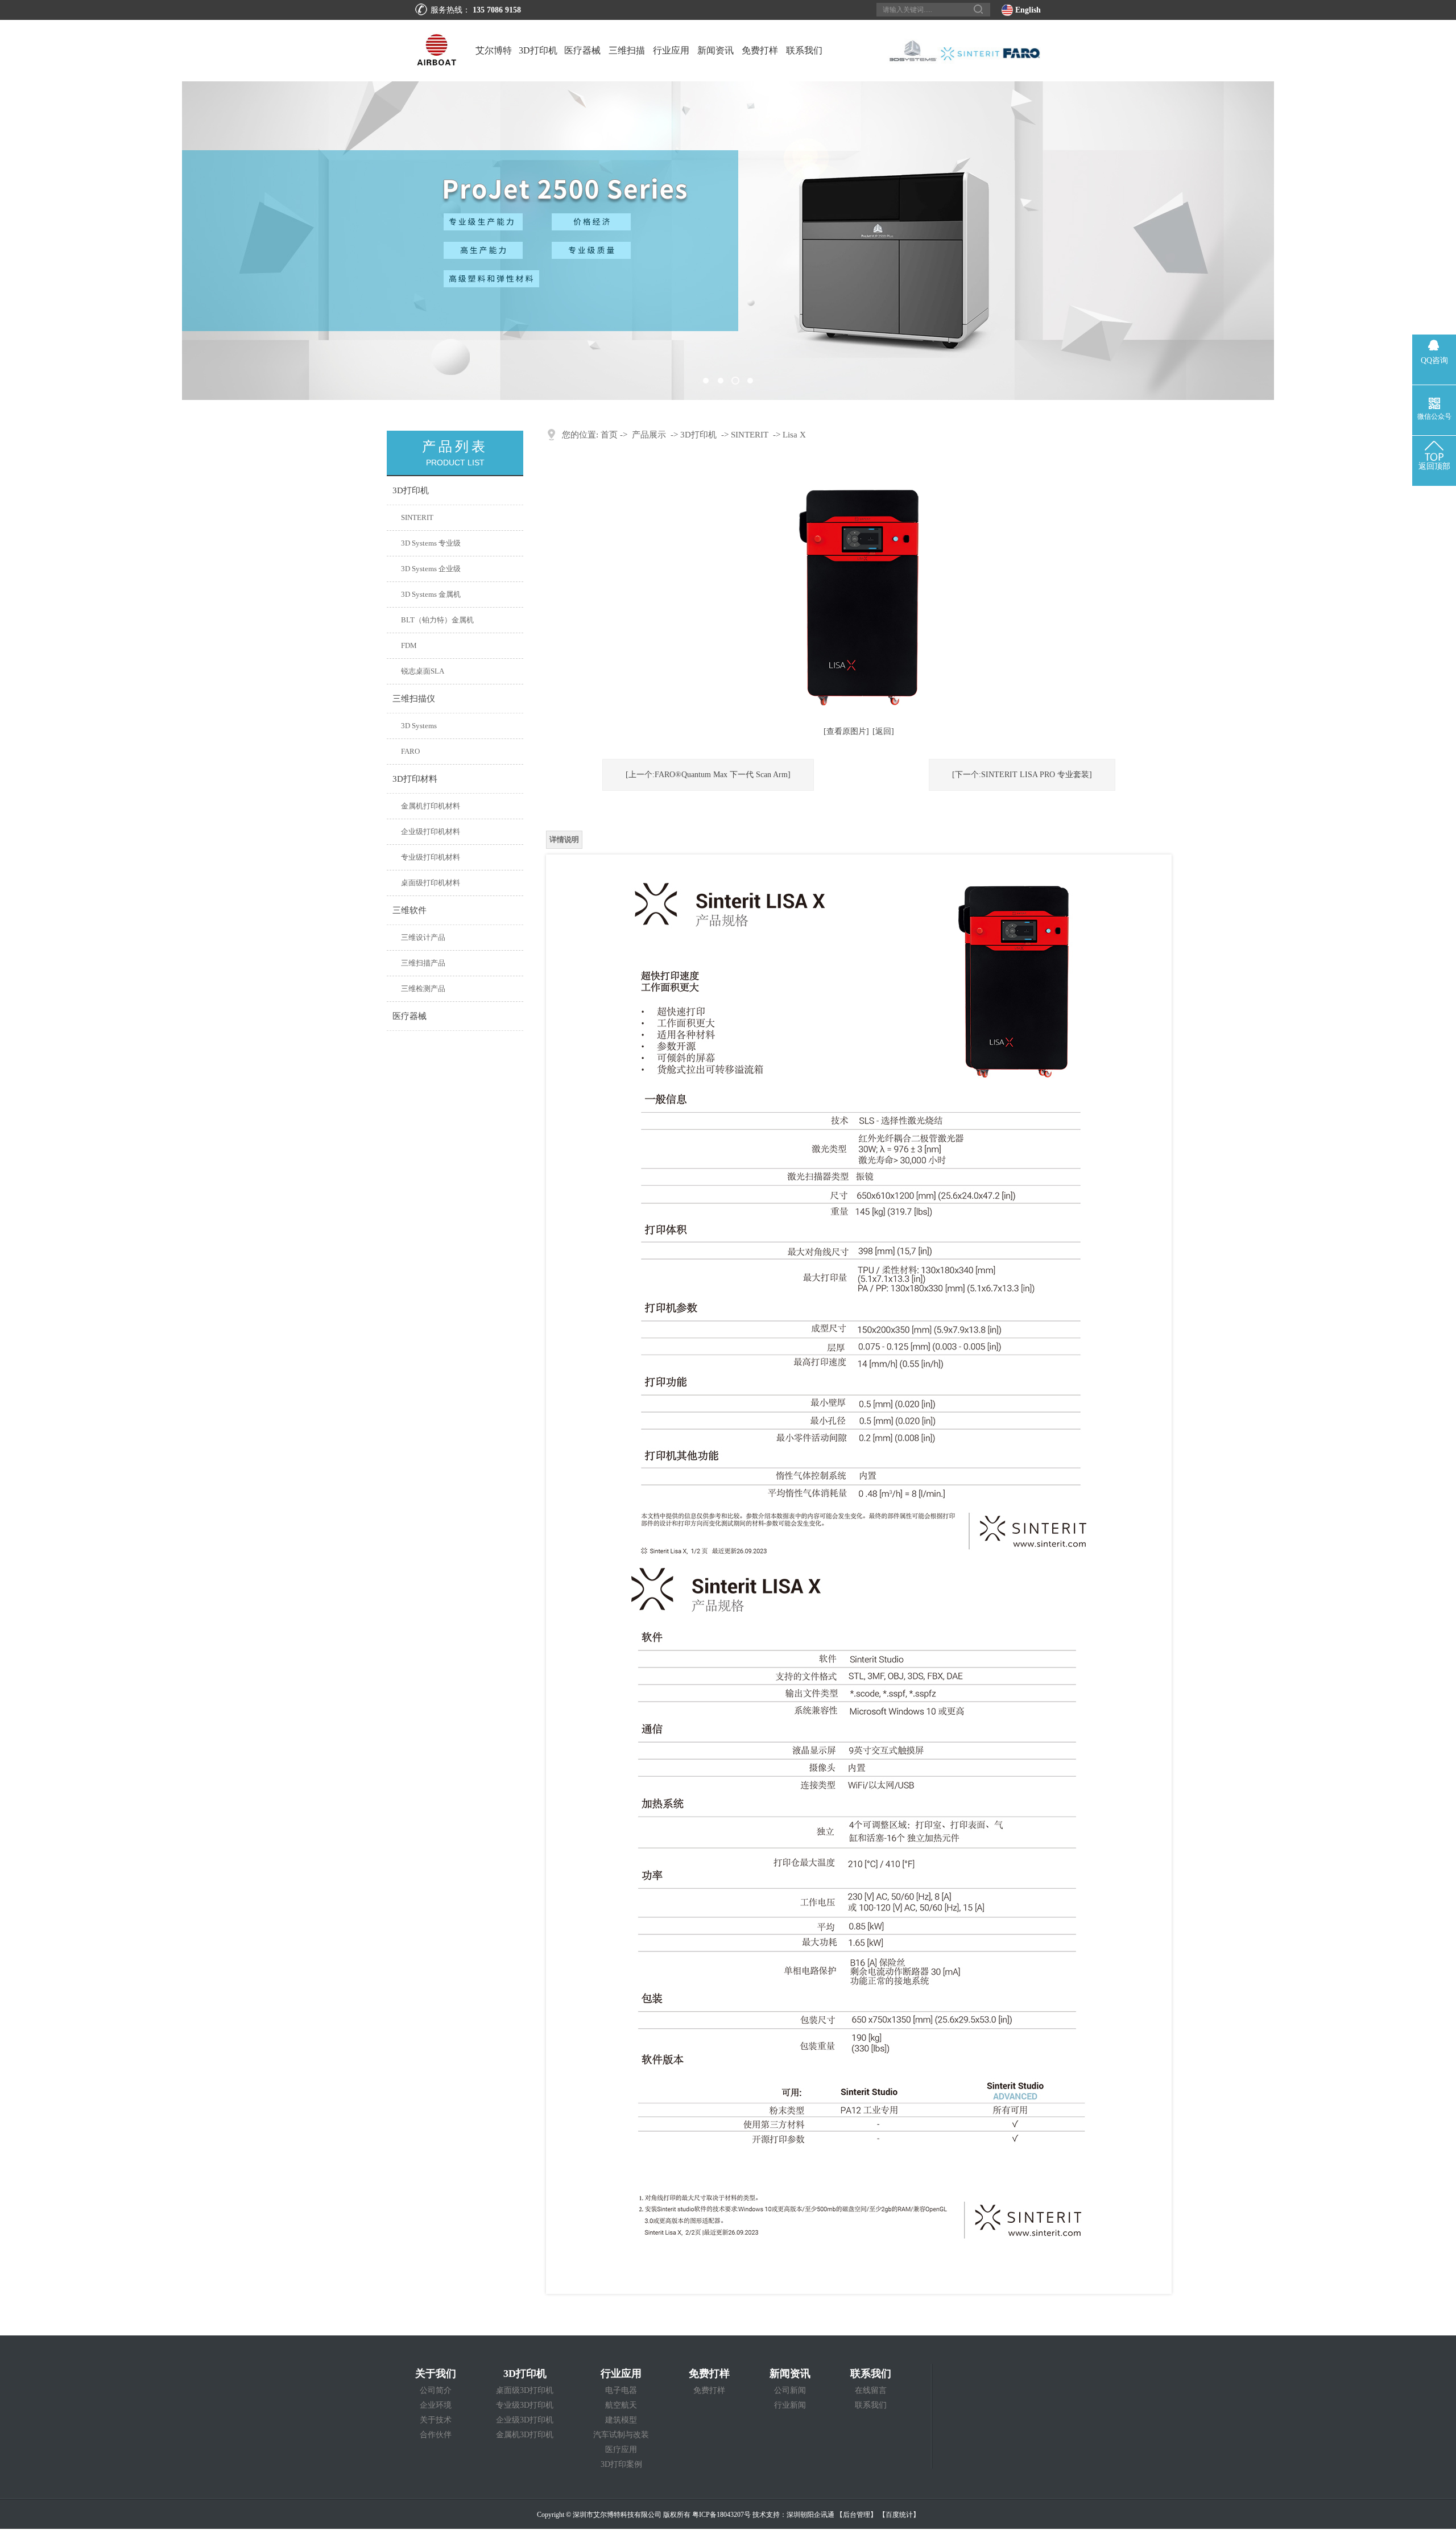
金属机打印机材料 (431, 806)
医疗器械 (582, 50)
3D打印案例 (621, 2464)
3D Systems (419, 726)
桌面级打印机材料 (431, 883)
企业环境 (436, 2405)
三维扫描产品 (423, 963)
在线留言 (871, 2390)
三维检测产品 (423, 989)
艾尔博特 (494, 50)
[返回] (883, 731)
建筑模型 (621, 2420)
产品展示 (649, 435)
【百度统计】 (899, 2515)
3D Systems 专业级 (431, 543)
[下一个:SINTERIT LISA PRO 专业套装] (1022, 775)
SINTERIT (417, 517)
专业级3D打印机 (525, 2405)
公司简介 (436, 2390)
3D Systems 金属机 (431, 594)
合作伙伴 (436, 2435)
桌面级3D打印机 (525, 2390)
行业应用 (671, 50)
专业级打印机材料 (431, 857)
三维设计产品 (423, 937)
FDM (409, 645)
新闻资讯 (715, 50)
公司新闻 (790, 2390)
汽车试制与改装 (621, 2435)
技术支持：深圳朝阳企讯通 (793, 2515)
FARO (410, 751)
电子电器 (621, 2390)
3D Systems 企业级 (431, 569)
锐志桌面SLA (423, 671)
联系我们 (804, 50)
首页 (609, 435)
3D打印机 (538, 50)
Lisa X (794, 435)
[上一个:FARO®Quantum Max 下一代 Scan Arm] (708, 775)
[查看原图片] (846, 731)
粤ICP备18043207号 (721, 2515)
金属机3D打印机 (525, 2435)
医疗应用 (621, 2449)
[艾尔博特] (728, 241)
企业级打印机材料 (431, 831)
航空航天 (621, 2405)
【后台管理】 (857, 2515)
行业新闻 (790, 2405)
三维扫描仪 (627, 63)
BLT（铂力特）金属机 (437, 620)
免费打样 (760, 50)
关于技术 (436, 2420)
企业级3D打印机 (525, 2420)
